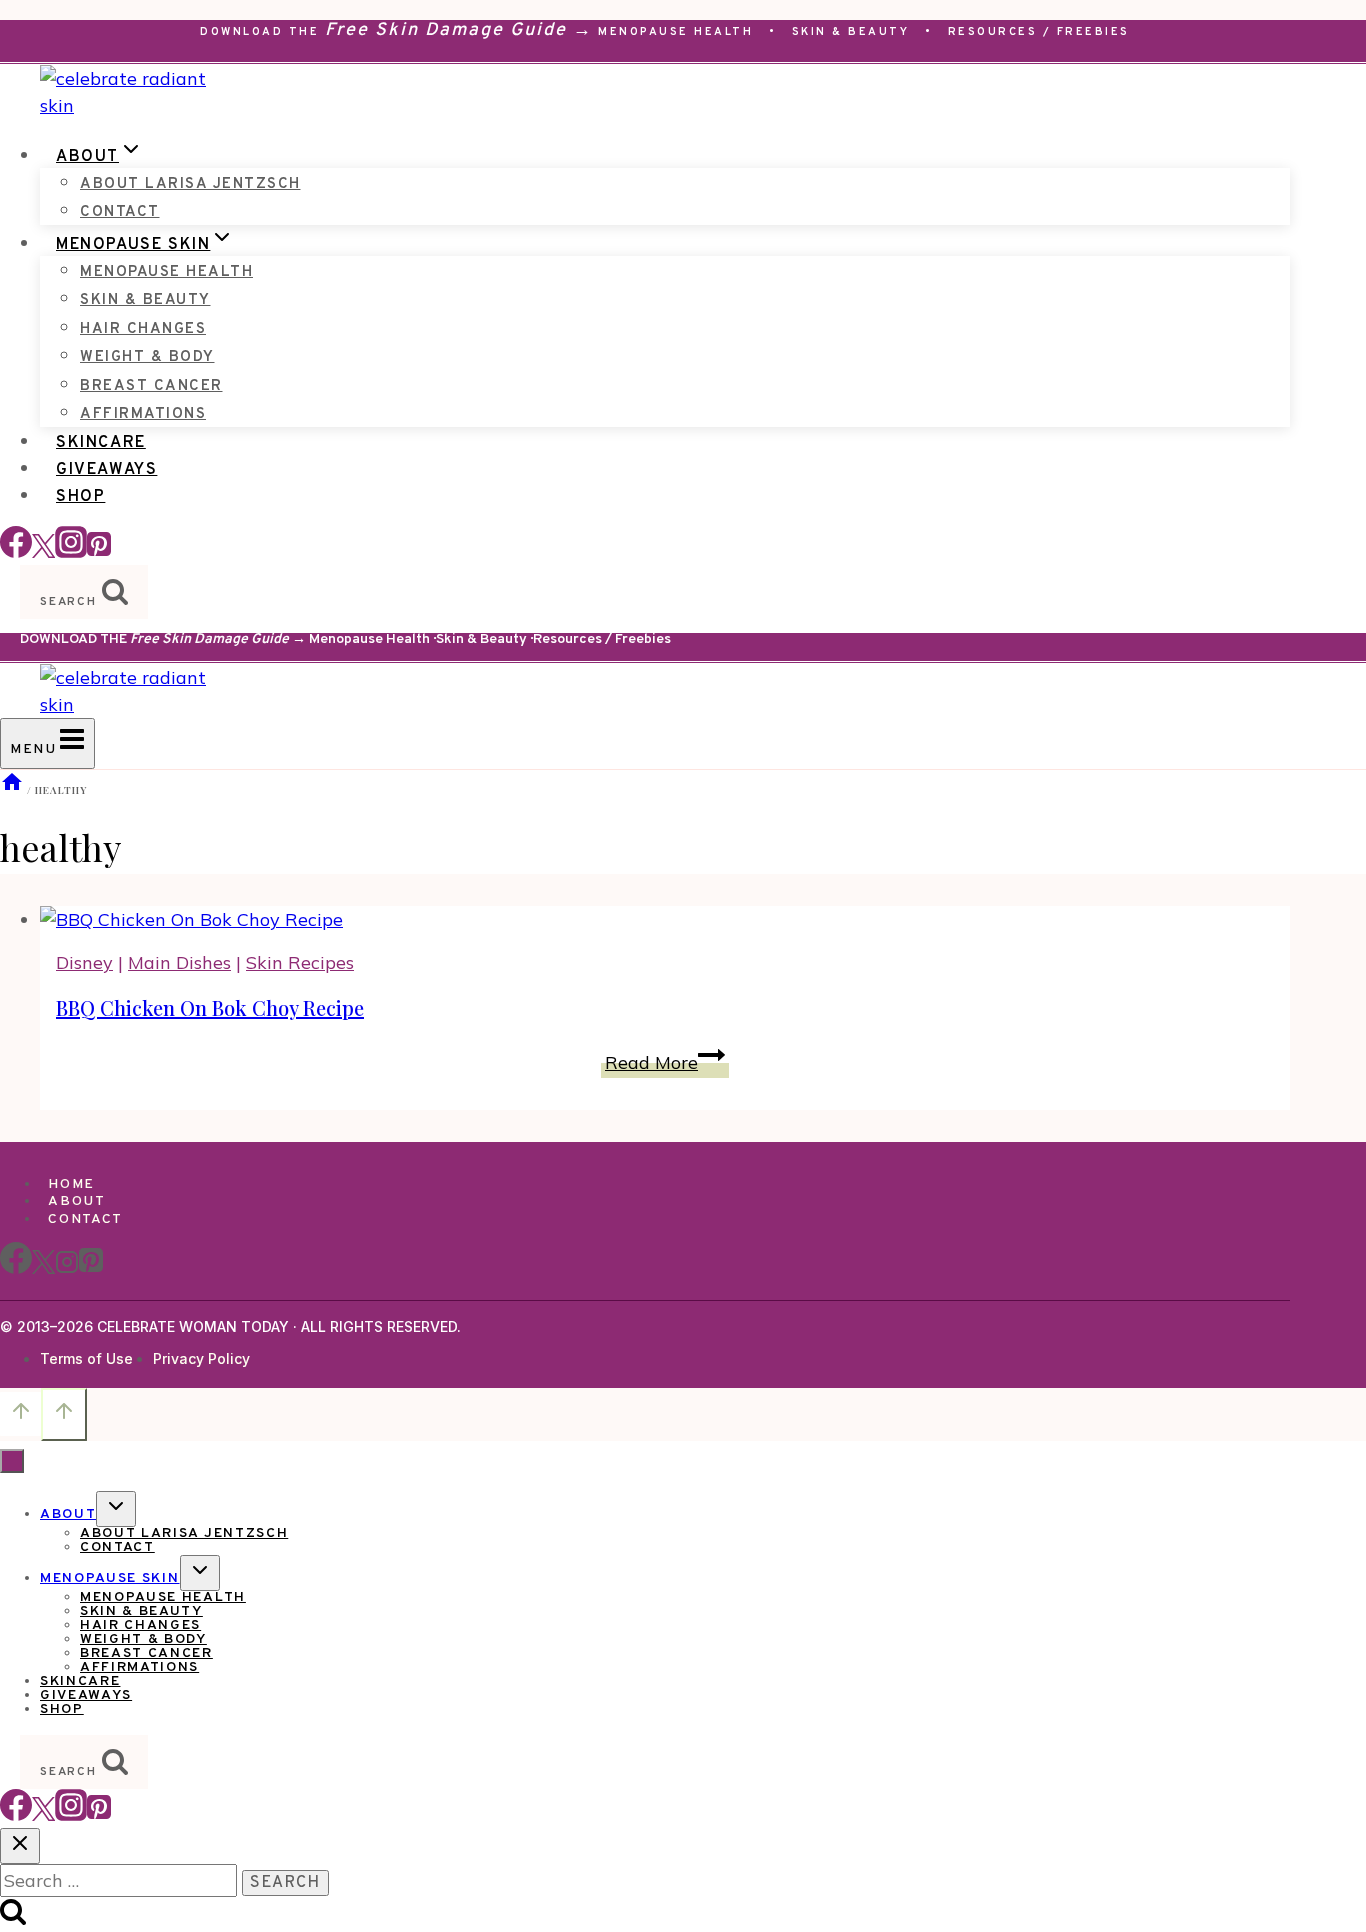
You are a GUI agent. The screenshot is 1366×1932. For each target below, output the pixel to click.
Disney (84, 962)
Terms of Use (86, 1358)
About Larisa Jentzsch (190, 184)
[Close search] (20, 1846)
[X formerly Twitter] (43, 551)
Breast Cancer (151, 386)
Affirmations (143, 414)
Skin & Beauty (851, 32)
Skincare (101, 443)
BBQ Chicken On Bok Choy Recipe (210, 1007)
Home (71, 1184)
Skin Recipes (300, 962)
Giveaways (106, 470)
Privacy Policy (201, 1358)
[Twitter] (43, 1814)
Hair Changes (143, 329)
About (76, 1201)
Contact (120, 212)
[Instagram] (71, 551)
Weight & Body (147, 357)
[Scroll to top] (20, 1414)
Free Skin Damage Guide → (459, 30)
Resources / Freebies (1039, 32)
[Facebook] (16, 551)
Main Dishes (179, 962)
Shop (80, 497)
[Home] (12, 790)
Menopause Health (675, 32)
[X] (43, 1270)
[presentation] (665, 919)
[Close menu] (12, 1461)
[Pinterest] (99, 551)
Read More (667, 1062)
